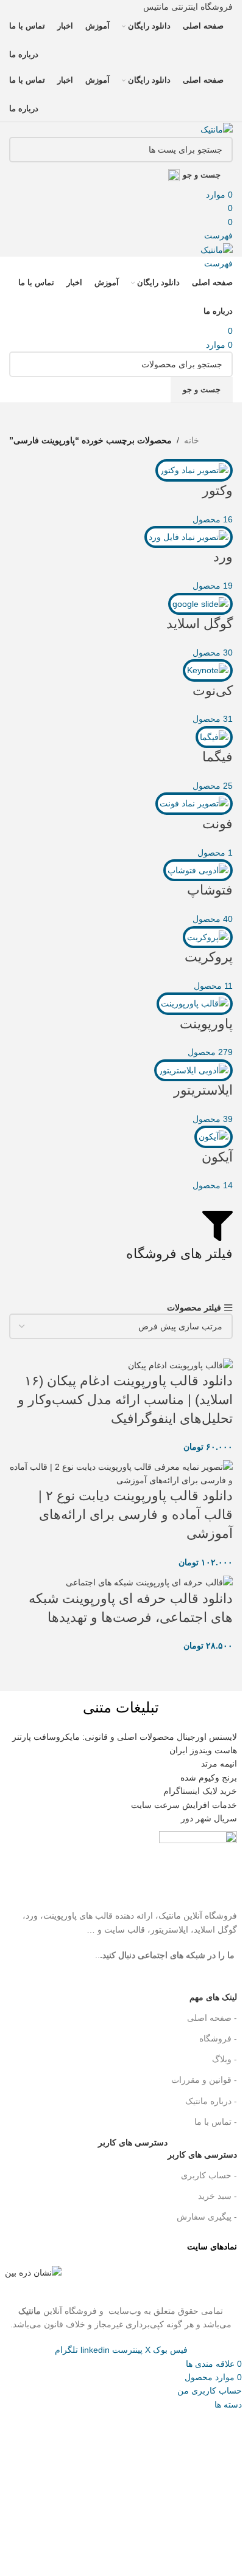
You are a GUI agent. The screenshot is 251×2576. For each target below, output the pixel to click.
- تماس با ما (216, 2122)
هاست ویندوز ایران (203, 1750)
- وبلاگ (224, 2059)
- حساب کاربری (209, 2175)
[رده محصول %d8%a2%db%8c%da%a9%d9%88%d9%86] (121, 826)
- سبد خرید (217, 2196)
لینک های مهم (213, 1997)
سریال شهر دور (209, 1818)
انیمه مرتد (219, 1764)
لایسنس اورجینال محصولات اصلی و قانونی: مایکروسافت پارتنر (125, 1737)
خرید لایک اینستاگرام (200, 1791)
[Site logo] (217, 129)
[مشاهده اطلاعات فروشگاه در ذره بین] (33, 2272)
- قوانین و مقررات (204, 2080)
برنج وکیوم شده (209, 1778)
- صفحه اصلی (212, 2018)
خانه (192, 440)
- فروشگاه (218, 2038)
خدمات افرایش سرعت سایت (184, 1805)
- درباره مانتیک (211, 2101)
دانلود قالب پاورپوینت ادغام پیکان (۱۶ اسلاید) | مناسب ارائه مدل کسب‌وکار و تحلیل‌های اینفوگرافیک (125, 1400)
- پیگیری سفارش (207, 2217)
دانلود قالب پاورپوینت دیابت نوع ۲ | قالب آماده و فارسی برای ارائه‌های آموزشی (136, 1515)
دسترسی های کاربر (168, 2152)
